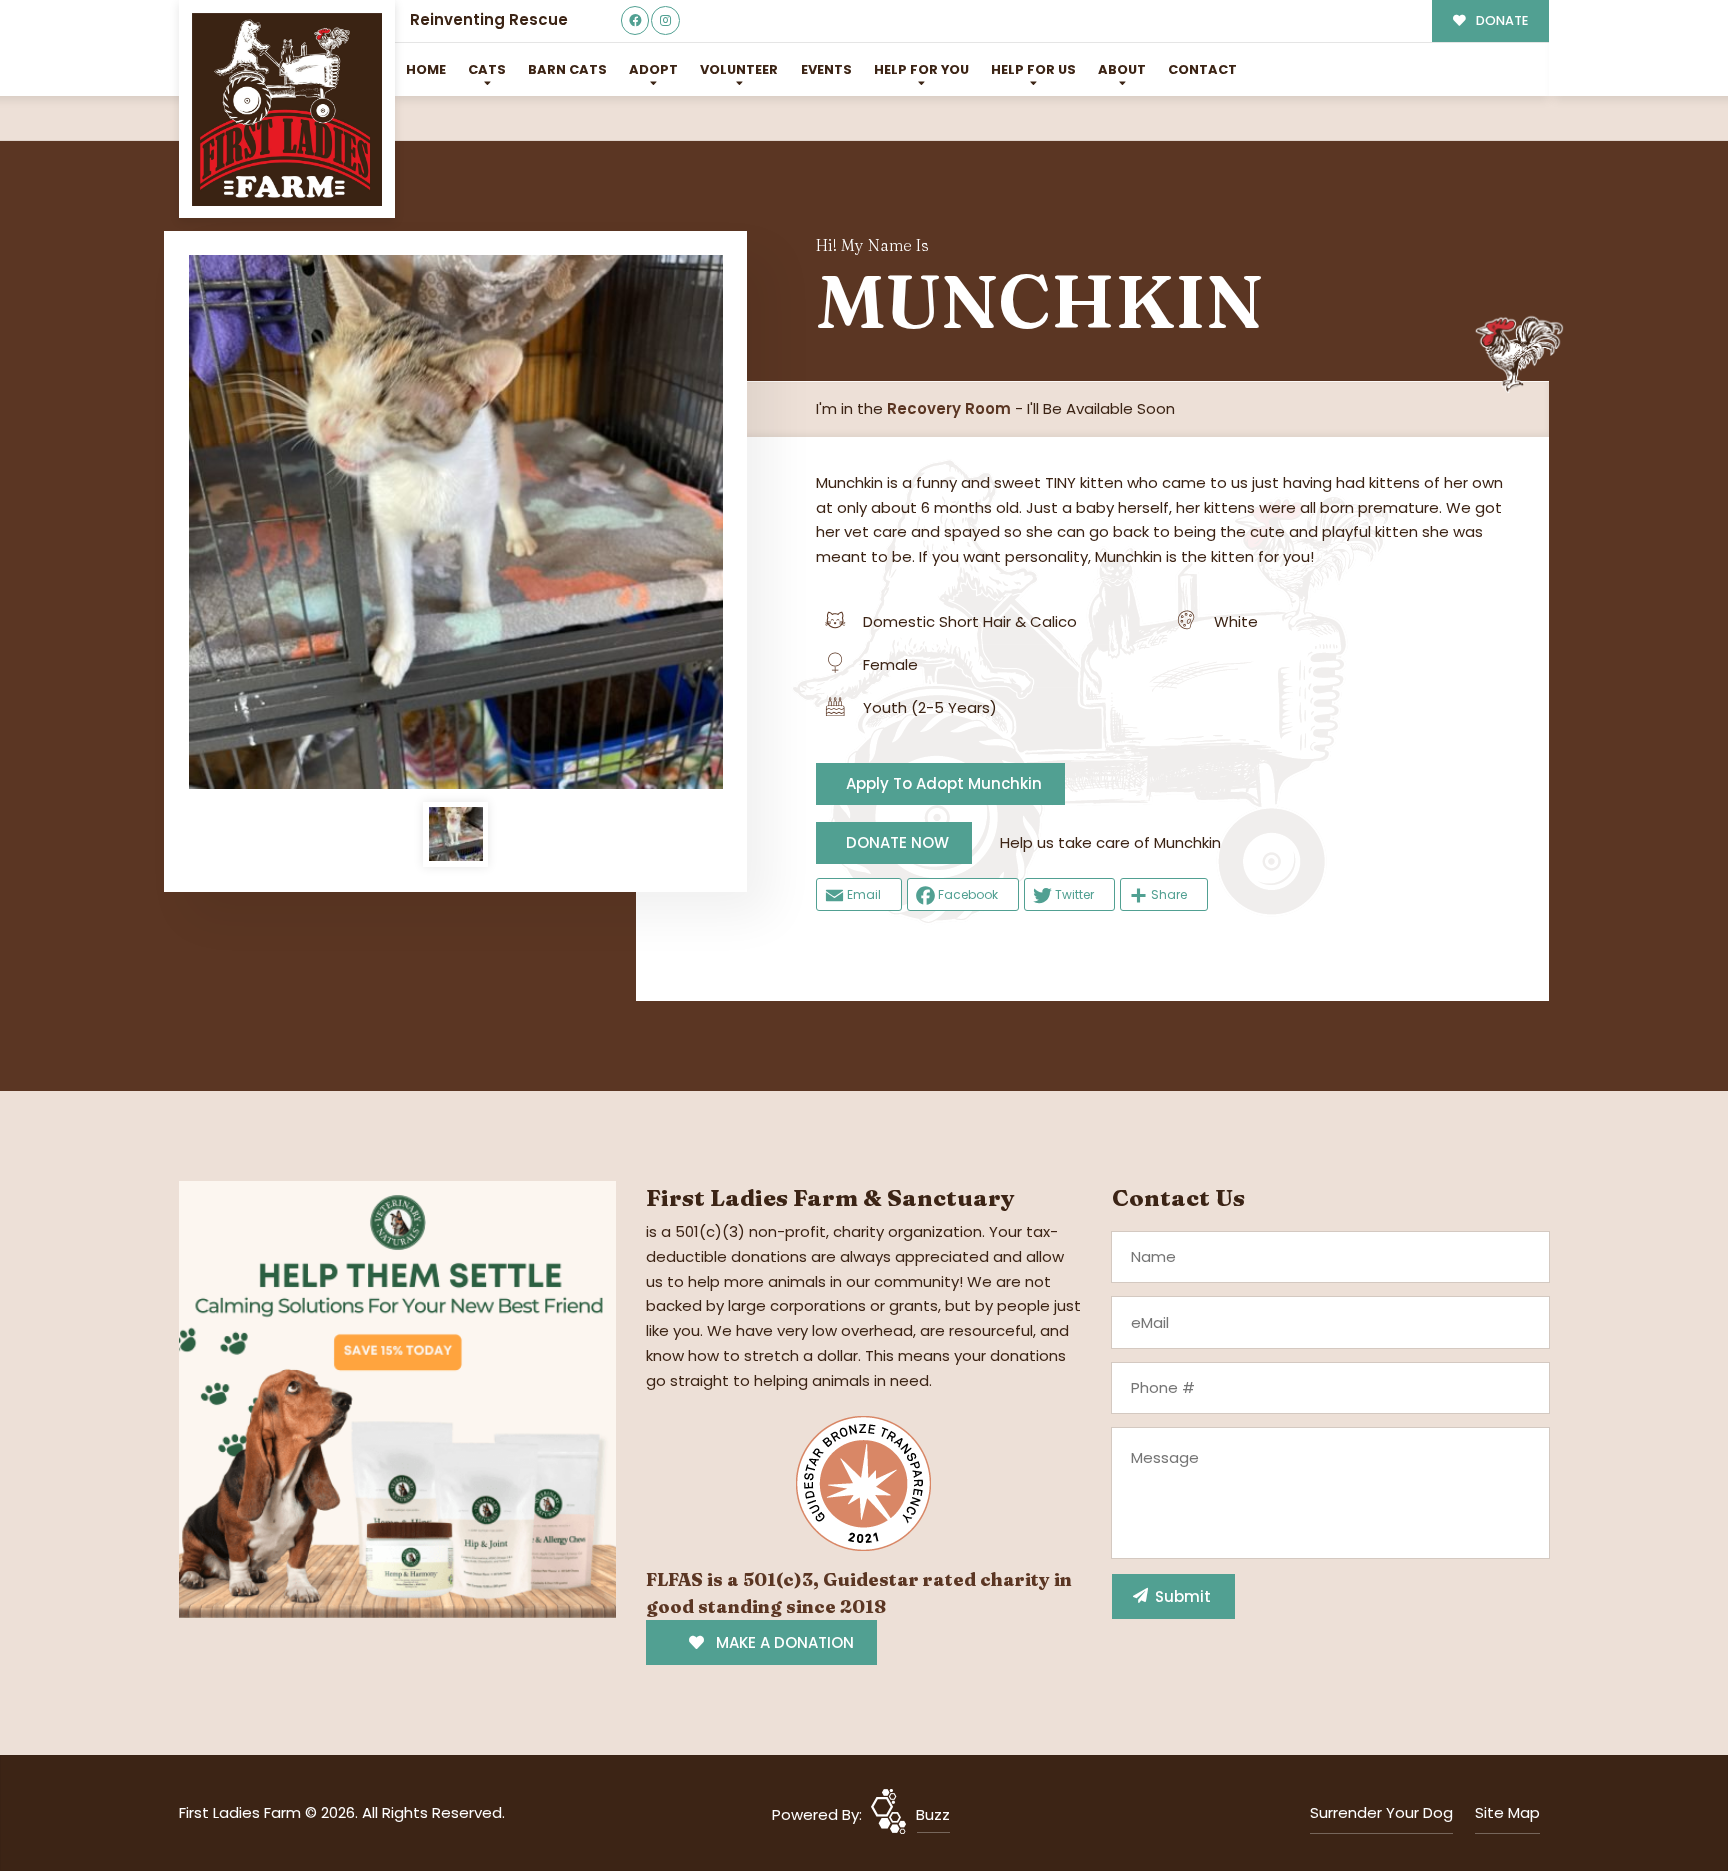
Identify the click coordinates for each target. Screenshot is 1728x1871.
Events (826, 69)
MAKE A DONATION (783, 1642)
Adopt (653, 69)
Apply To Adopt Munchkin (944, 783)
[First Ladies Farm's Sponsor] (397, 1398)
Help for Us (1033, 69)
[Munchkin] (456, 522)
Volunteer (739, 69)
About (1122, 69)
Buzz (933, 1814)
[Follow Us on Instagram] (665, 20)
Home (426, 69)
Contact (1202, 69)
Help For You (921, 69)
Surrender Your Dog (1381, 1812)
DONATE (1500, 20)
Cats (487, 69)
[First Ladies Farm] (287, 109)
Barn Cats (567, 69)
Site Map (1507, 1812)
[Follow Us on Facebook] (635, 20)
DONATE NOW (897, 842)
